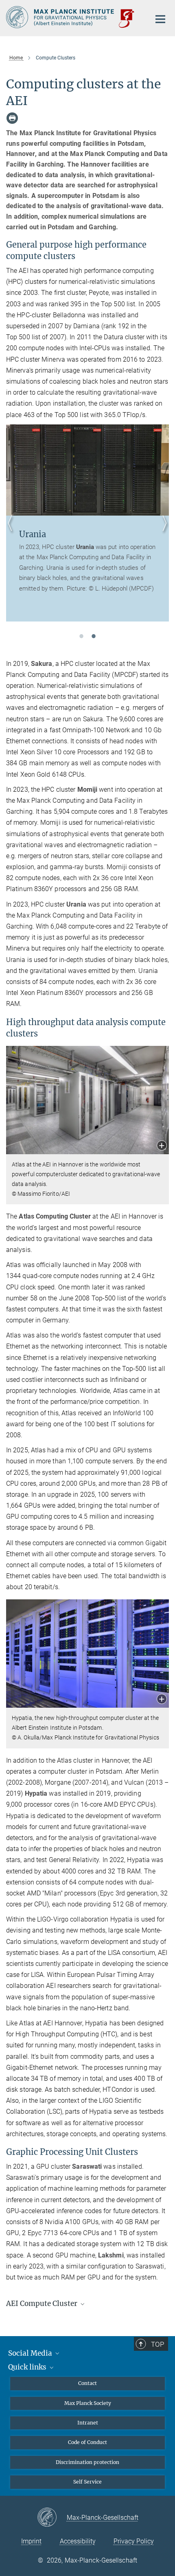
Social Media (31, 2353)
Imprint (31, 2541)
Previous (12, 533)
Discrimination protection (87, 2462)
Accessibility (78, 2541)
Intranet (88, 2423)
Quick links (28, 2367)
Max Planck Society (88, 2403)
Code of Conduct (87, 2442)
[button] (162, 1146)
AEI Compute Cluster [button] (43, 2304)
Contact (87, 2383)
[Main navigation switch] (160, 19)
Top (157, 2344)
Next (163, 533)
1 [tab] (81, 636)
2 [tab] (94, 636)
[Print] (12, 118)
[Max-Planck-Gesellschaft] (52, 2518)
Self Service (87, 2482)
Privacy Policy (134, 2541)
